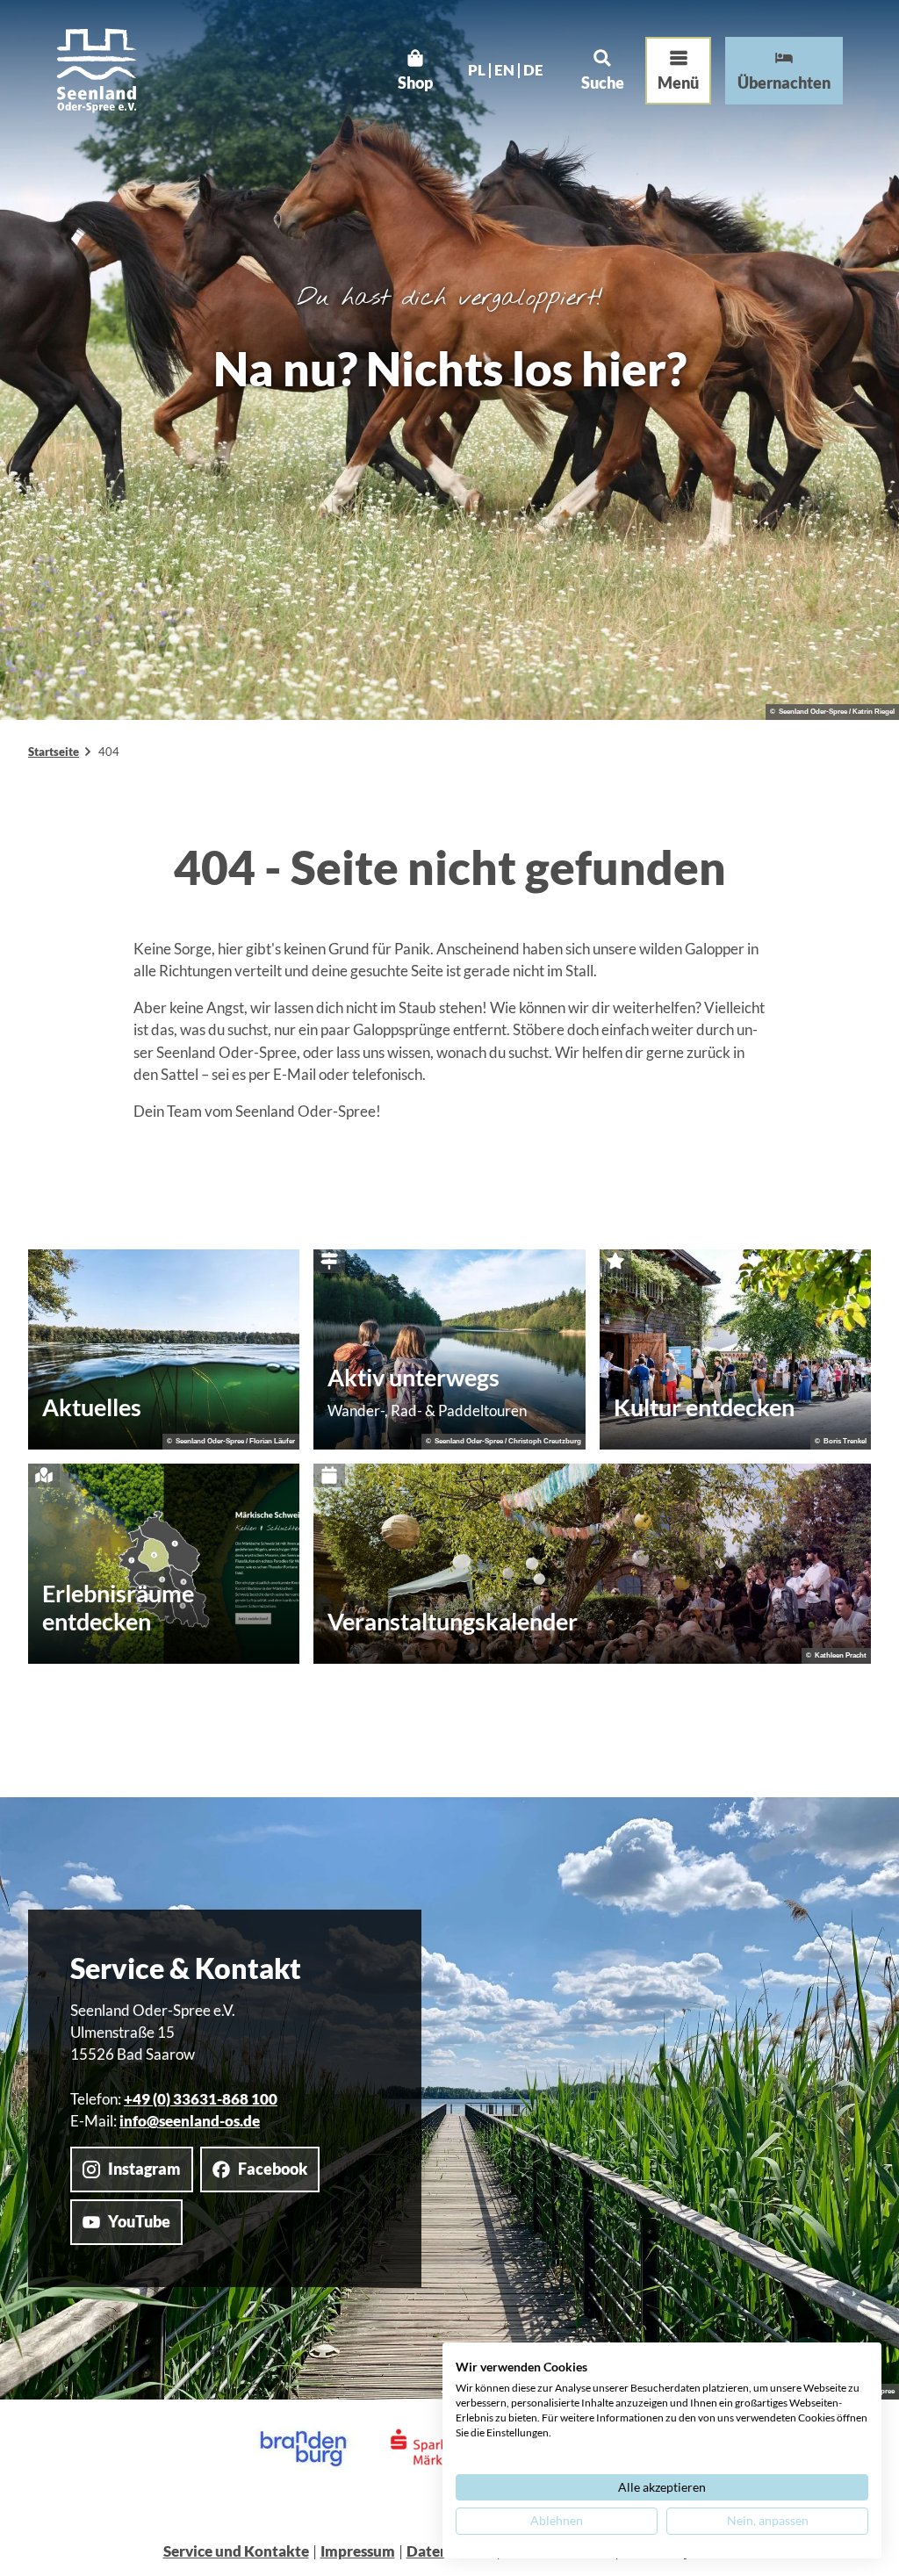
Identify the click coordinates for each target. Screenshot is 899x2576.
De (533, 71)
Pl (477, 71)
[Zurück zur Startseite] (97, 71)
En (504, 71)
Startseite (54, 752)
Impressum (358, 2551)
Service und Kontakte (236, 2551)
